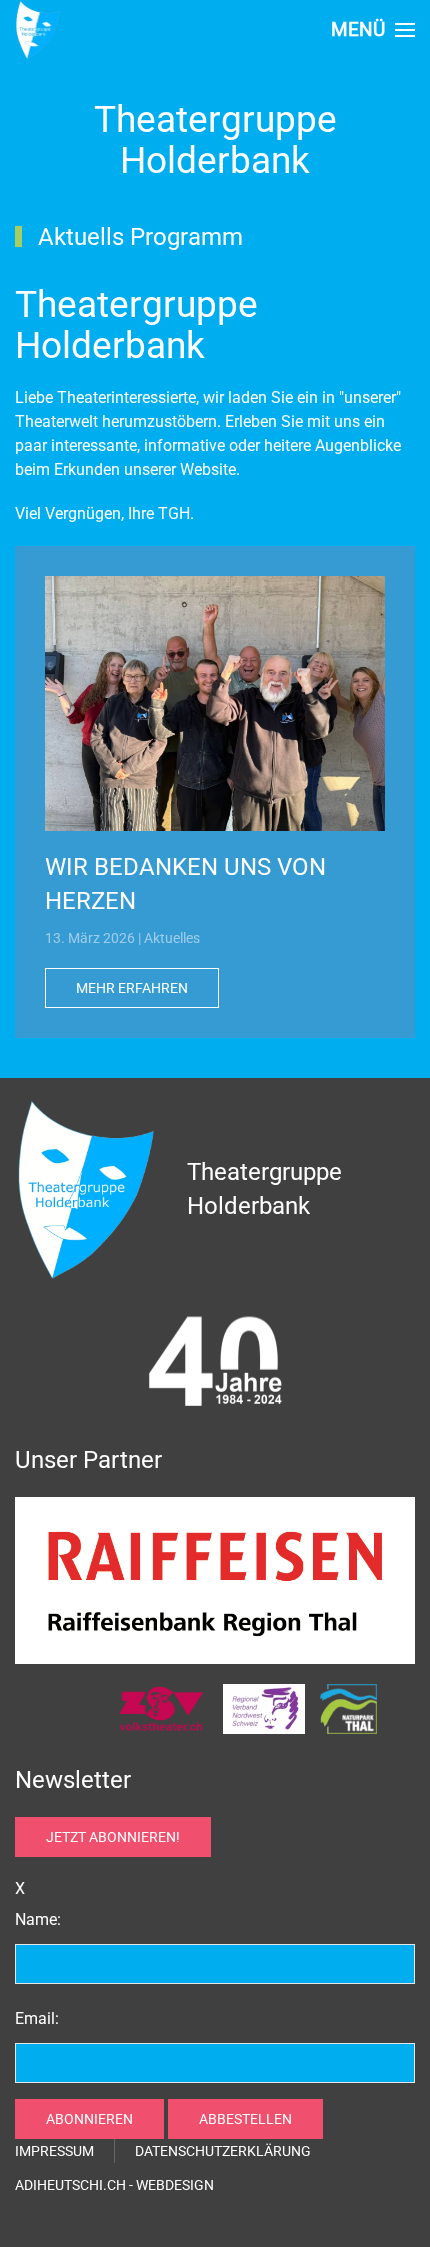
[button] (373, 30)
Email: (37, 2018)
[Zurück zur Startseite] (38, 30)
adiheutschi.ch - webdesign (114, 2185)
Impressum (54, 2151)
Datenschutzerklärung (223, 2151)
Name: (38, 1919)
